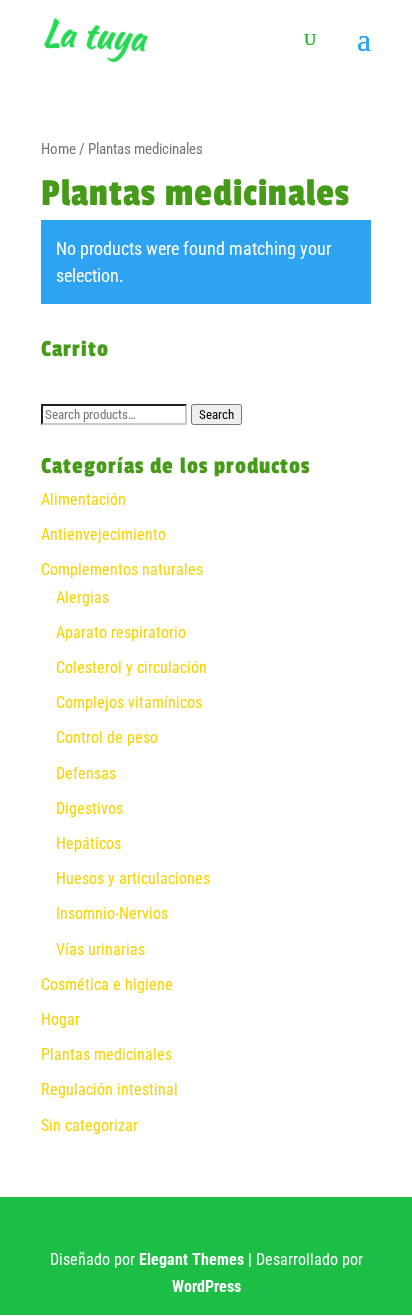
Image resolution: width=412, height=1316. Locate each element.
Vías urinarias (100, 949)
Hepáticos (88, 843)
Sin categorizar (89, 1125)
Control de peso (107, 737)
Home (58, 149)
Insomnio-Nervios (112, 913)
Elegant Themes (191, 1259)
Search (216, 414)
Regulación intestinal (109, 1089)
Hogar (60, 1019)
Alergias (82, 597)
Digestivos (89, 808)
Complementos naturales (122, 569)
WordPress (206, 1286)
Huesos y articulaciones (133, 878)
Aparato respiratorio (121, 632)
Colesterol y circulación (131, 667)
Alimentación (83, 499)
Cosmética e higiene (107, 984)
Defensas (86, 773)
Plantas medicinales (106, 1054)
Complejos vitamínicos (129, 702)
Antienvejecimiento (103, 534)
